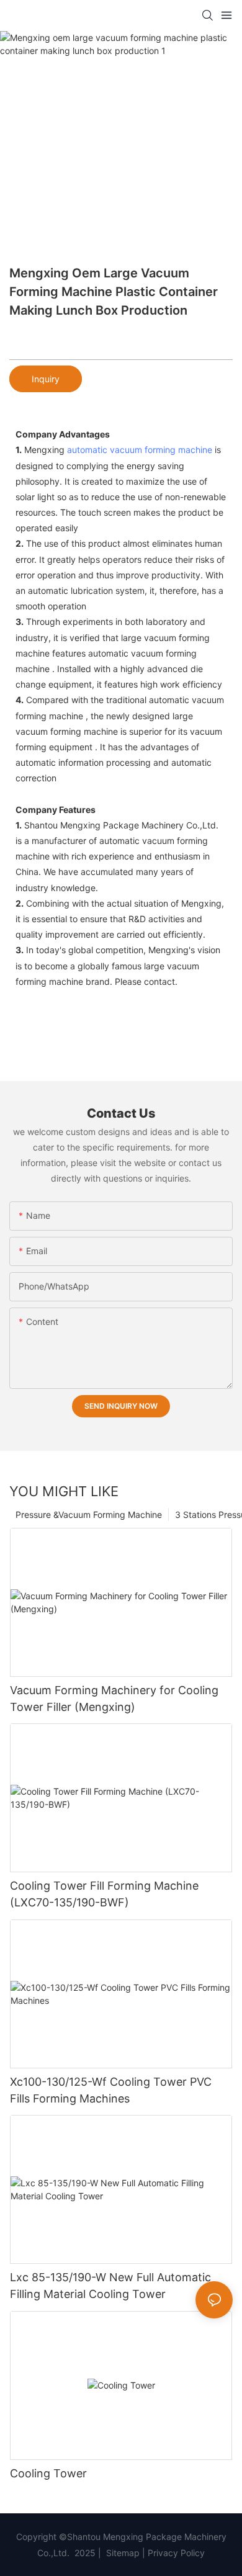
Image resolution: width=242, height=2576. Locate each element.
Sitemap (122, 2553)
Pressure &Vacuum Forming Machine (89, 1515)
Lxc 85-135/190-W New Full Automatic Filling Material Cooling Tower (110, 2286)
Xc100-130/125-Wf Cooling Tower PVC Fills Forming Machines (111, 2090)
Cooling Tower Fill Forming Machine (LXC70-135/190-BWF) (104, 1894)
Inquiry (46, 379)
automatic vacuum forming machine (140, 450)
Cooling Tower (48, 2473)
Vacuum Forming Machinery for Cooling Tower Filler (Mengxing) (114, 1699)
